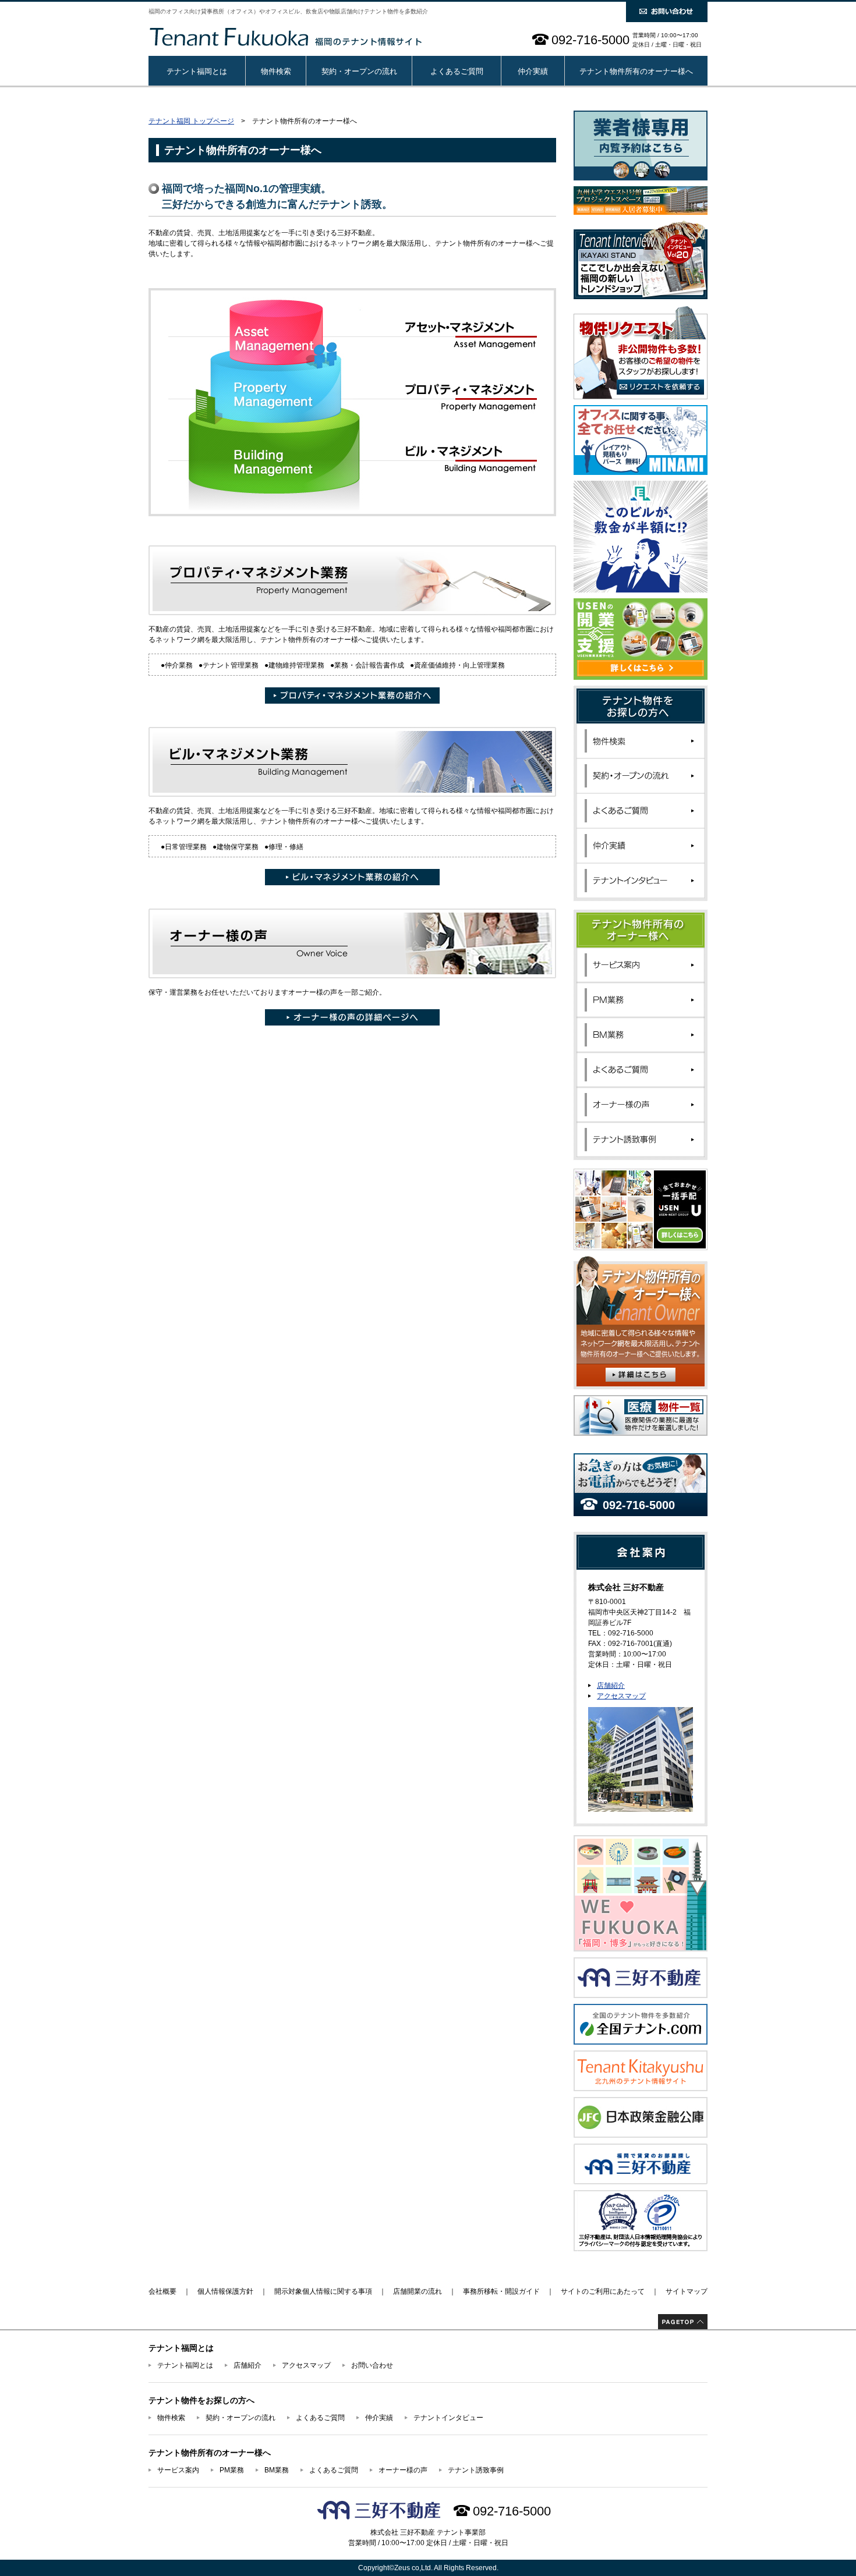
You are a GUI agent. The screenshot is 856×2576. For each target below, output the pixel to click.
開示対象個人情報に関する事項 (323, 2291)
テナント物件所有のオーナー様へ (636, 71)
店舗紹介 (611, 1686)
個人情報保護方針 (225, 2291)
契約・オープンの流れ (359, 71)
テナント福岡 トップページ (191, 121)
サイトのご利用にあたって (603, 2291)
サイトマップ (687, 2291)
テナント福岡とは (197, 71)
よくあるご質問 (457, 71)
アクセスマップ (621, 1696)
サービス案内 (178, 2470)
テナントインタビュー (448, 2418)
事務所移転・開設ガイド (501, 2291)
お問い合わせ (372, 2365)
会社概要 (162, 2291)
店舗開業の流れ (418, 2291)
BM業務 (277, 2470)
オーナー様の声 (403, 2470)
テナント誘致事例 (476, 2470)
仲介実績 (533, 71)
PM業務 (232, 2470)
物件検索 (276, 71)
